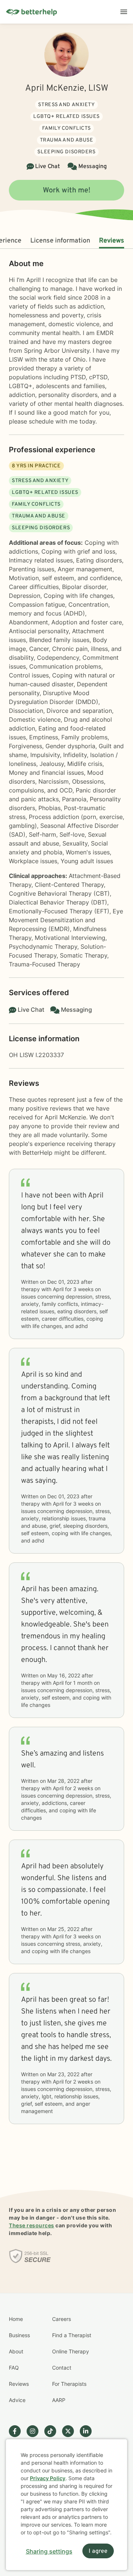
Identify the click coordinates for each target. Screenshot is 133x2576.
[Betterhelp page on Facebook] (18, 2431)
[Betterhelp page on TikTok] (53, 2431)
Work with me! (67, 191)
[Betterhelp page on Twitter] (71, 2431)
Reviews (112, 241)
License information (60, 241)
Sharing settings (49, 2551)
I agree (98, 2551)
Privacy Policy (48, 2478)
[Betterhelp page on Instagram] (35, 2431)
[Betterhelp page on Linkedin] (89, 2431)
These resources (32, 2225)
